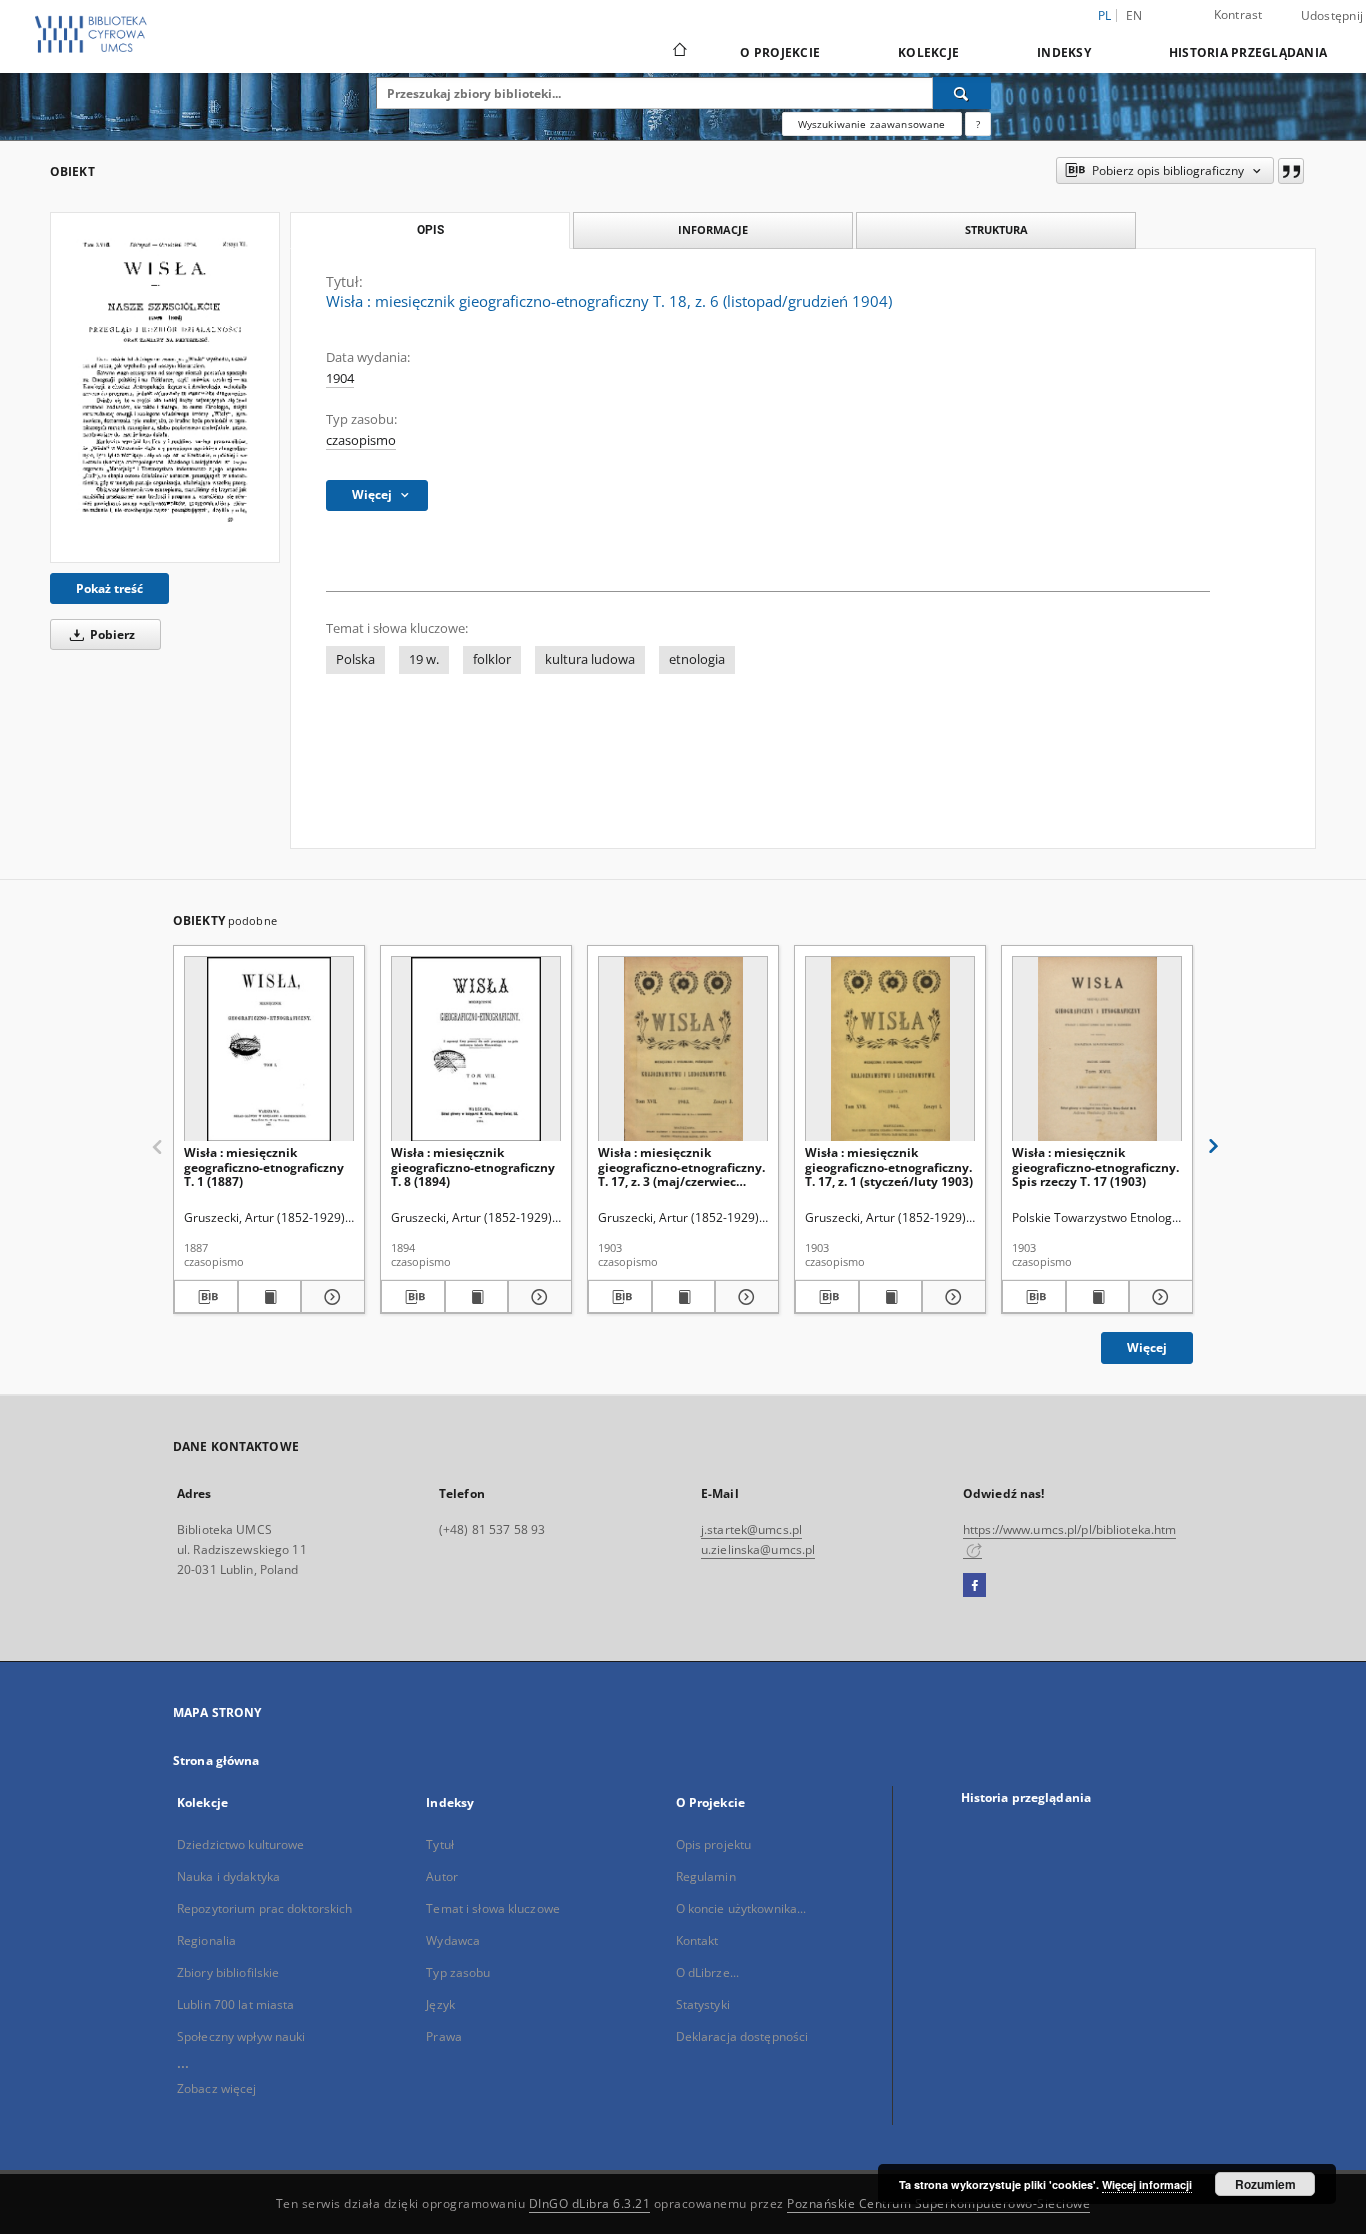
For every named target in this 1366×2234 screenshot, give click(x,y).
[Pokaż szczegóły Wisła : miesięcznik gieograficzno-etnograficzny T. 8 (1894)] (537, 1297)
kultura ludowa (590, 659)
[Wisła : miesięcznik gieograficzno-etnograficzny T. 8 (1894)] (476, 1049)
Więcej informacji (1147, 2184)
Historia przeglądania (1248, 52)
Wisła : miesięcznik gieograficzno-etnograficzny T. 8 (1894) (473, 1166)
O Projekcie (780, 52)
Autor (442, 1876)
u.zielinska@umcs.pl (758, 1549)
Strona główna (216, 1760)
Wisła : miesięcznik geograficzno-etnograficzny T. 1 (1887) (264, 1166)
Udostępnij (1332, 16)
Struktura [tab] (996, 229)
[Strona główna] (678, 52)
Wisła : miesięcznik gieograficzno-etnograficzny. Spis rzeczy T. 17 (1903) (1095, 1166)
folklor (492, 659)
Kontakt (697, 1940)
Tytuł (440, 1844)
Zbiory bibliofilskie (228, 1972)
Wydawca (453, 1940)
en (1134, 15)
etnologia (697, 659)
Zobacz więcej (217, 2088)
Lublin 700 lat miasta (236, 2004)
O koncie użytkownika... (741, 1908)
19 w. (424, 659)
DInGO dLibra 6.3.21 (590, 2203)
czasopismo (361, 440)
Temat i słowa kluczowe (493, 1908)
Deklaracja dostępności (742, 2036)
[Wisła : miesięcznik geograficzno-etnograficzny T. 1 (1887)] (269, 1049)
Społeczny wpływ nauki (241, 2036)
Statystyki (703, 2004)
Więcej (1147, 1347)
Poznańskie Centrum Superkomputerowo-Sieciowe (938, 2203)
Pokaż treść (109, 588)
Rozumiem (1265, 2184)
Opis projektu (714, 1844)
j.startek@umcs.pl (751, 1529)
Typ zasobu (458, 1972)
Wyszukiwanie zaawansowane (872, 124)
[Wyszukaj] (962, 93)
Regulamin (706, 1876)
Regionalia (206, 1940)
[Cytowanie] (1291, 171)
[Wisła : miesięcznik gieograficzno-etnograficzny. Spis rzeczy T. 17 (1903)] (1097, 1049)
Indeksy (1064, 52)
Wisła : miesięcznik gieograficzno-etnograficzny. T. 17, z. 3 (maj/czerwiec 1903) (681, 1166)
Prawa (444, 2036)
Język (440, 2004)
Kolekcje (928, 52)
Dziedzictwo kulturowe (241, 1844)
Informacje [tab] (713, 229)
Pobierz (111, 634)
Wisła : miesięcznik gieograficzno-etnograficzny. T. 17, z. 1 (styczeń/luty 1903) (889, 1166)
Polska (355, 659)
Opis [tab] (430, 230)
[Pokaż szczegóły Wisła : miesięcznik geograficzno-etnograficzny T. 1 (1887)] (330, 1297)
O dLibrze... (707, 1972)
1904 (340, 378)
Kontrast (1238, 14)
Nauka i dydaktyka (228, 1876)
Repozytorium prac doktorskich (264, 1908)
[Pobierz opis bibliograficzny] (206, 1297)
